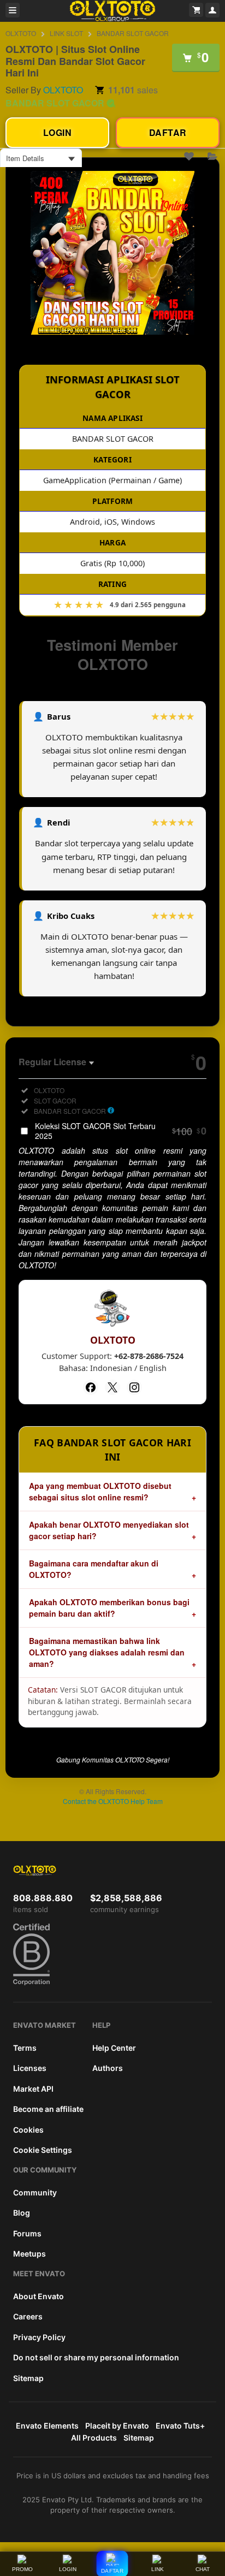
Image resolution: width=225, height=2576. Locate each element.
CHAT (203, 2569)
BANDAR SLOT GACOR (133, 33)
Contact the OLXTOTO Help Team (113, 1801)
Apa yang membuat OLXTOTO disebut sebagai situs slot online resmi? (100, 1491)
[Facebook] (91, 1387)
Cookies (28, 2130)
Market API (33, 2089)
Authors (108, 2068)
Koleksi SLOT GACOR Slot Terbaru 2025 (121, 1131)
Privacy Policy (39, 2337)
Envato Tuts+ (180, 2426)
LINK (158, 2569)
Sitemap (28, 2378)
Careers (28, 2316)
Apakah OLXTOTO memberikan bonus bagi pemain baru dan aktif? (109, 1608)
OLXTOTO (21, 33)
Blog (22, 2213)
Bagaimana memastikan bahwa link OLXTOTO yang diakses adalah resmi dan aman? (107, 1652)
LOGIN (68, 2569)
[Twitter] (112, 1387)
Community (35, 2192)
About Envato (39, 2296)
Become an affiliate (48, 2109)
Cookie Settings (43, 2150)
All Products (94, 2438)
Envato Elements (47, 2426)
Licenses (30, 2068)
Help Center (114, 2048)
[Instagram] (134, 1387)
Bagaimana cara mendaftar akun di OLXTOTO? (94, 1569)
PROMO (22, 2569)
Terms (25, 2048)
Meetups (29, 2254)
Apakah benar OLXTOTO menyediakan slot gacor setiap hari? (109, 1530)
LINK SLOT (66, 33)
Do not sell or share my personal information (96, 2357)
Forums (27, 2233)
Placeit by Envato (117, 2426)
